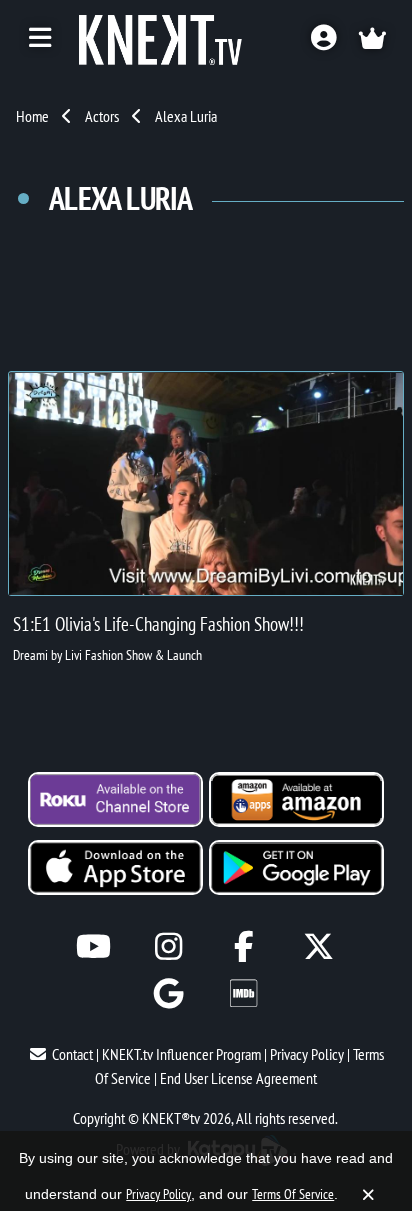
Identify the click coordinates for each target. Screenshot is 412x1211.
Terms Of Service (293, 1194)
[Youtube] (93, 946)
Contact (72, 1054)
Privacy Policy (307, 1054)
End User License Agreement (238, 1078)
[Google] (168, 993)
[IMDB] (243, 993)
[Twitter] (318, 946)
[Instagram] (168, 946)
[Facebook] (243, 946)
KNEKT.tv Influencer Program (181, 1054)
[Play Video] (206, 483)
